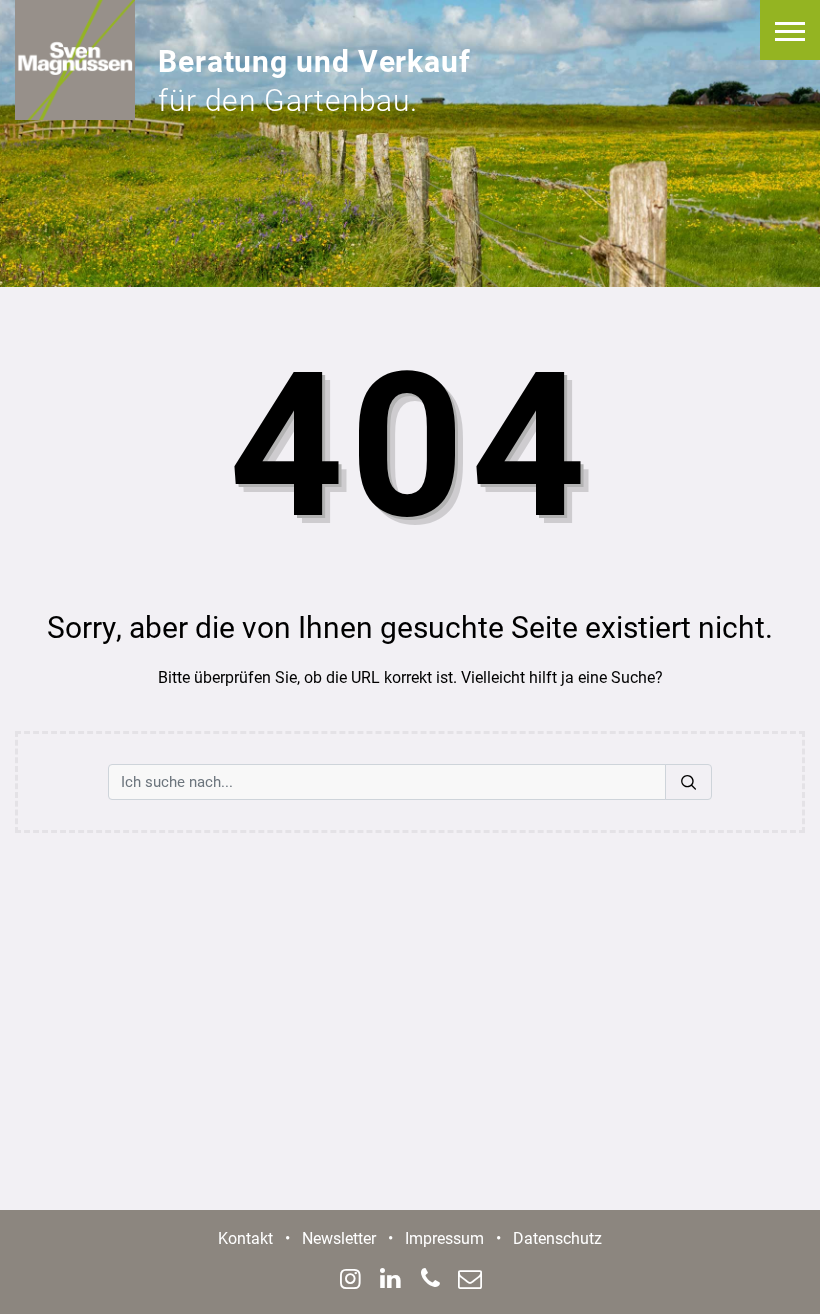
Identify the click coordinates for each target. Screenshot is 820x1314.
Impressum (444, 1238)
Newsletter (339, 1238)
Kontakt (245, 1238)
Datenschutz (557, 1238)
